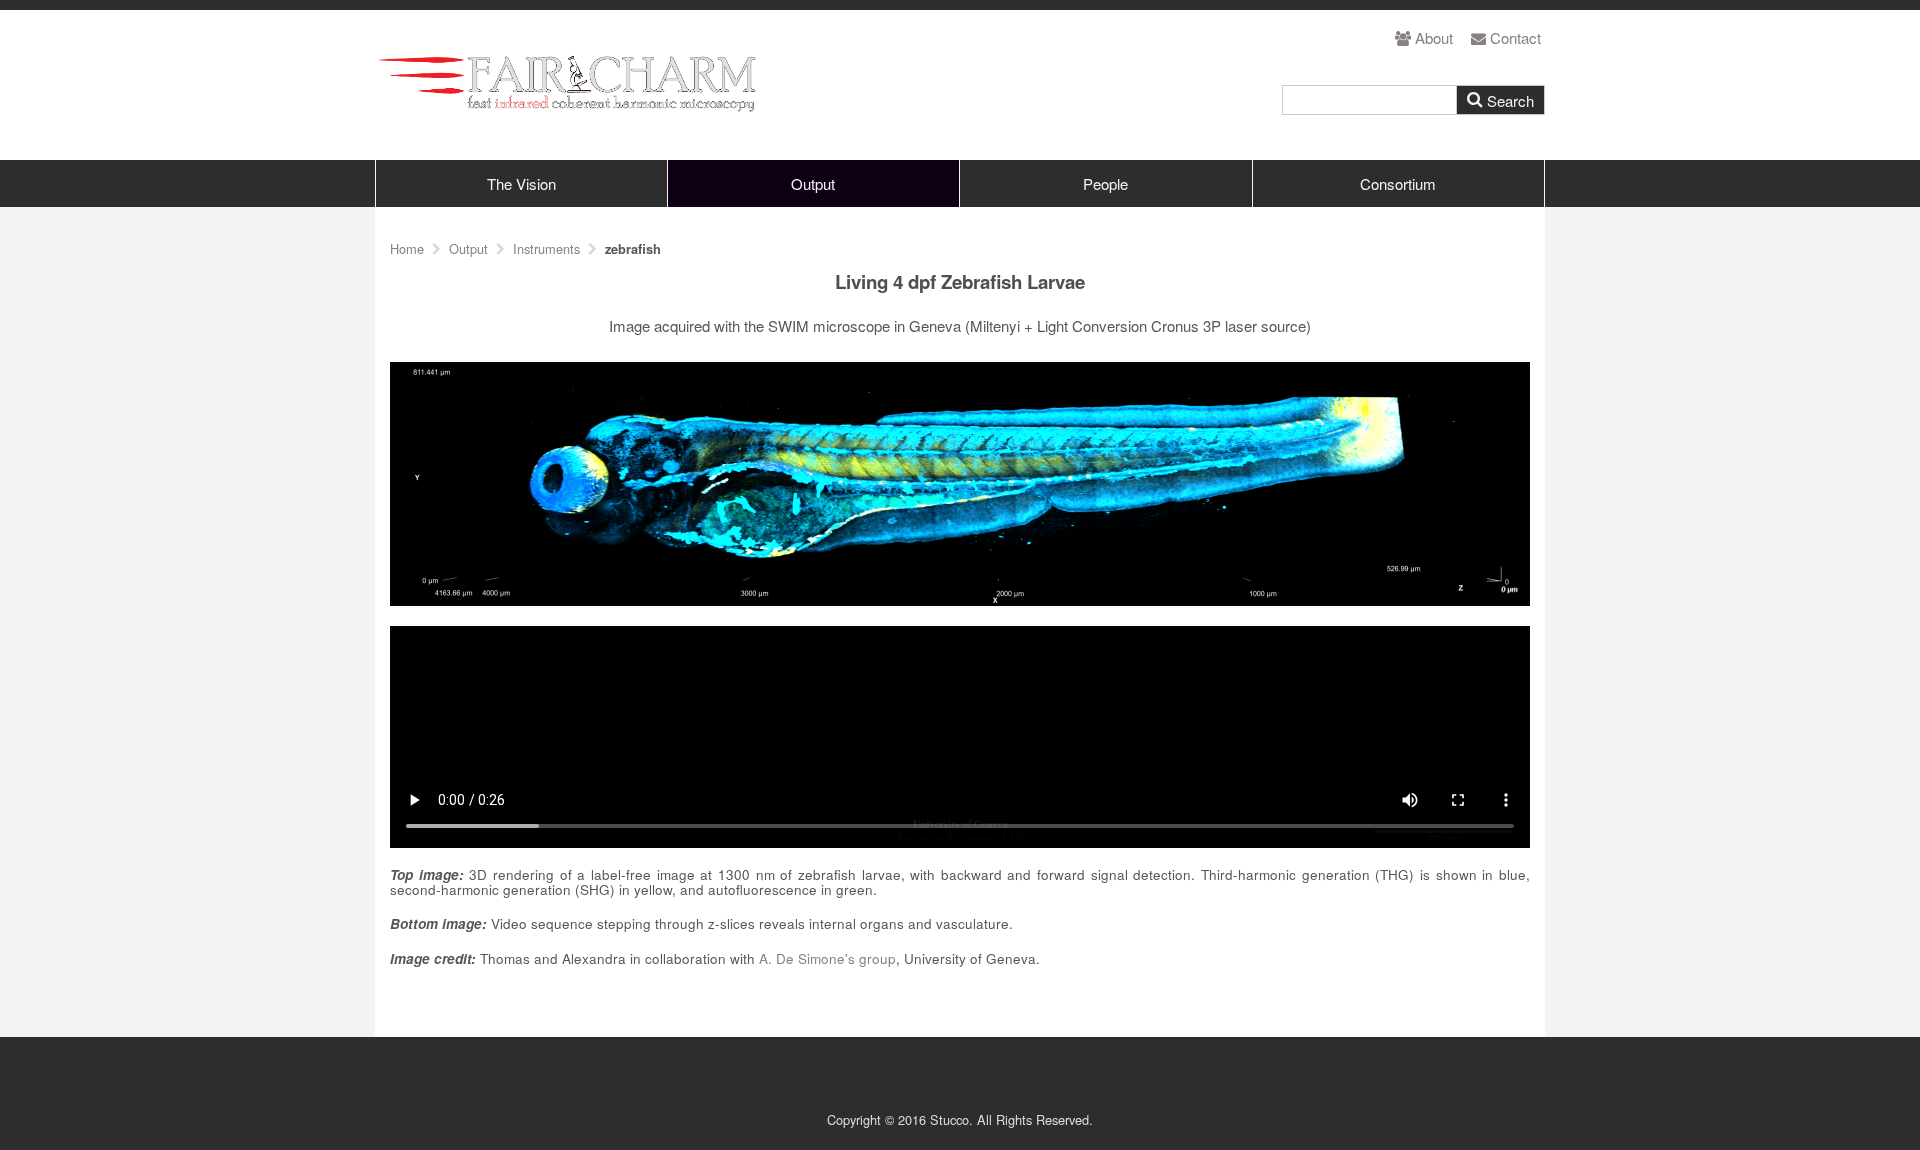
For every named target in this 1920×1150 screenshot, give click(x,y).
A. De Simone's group (827, 958)
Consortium (1398, 183)
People (1105, 183)
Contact (1515, 37)
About (1434, 37)
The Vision (521, 183)
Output (813, 183)
